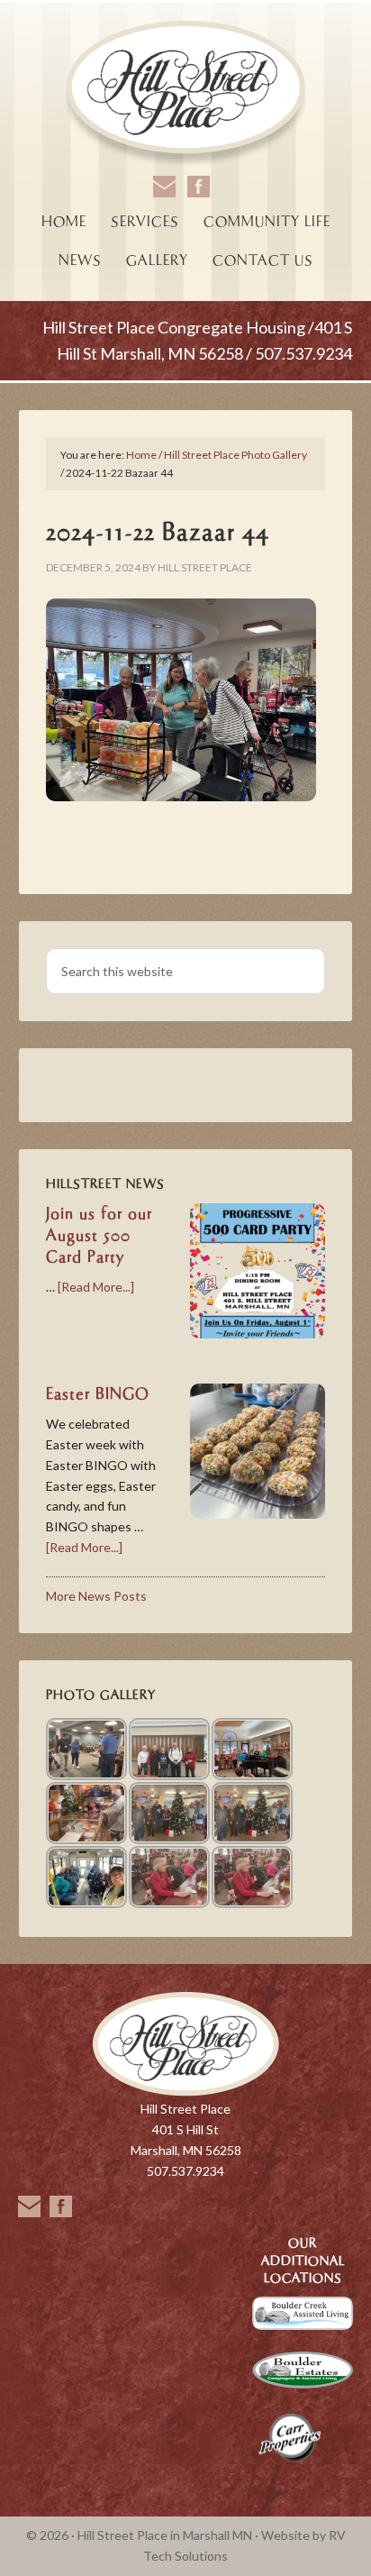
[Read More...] (96, 1287)
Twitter (61, 2206)
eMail (29, 2206)
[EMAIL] (164, 187)
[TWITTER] (199, 187)
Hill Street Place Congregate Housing (186, 94)
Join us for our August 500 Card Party (99, 1236)
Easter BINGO (98, 1394)
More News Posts (96, 1596)
